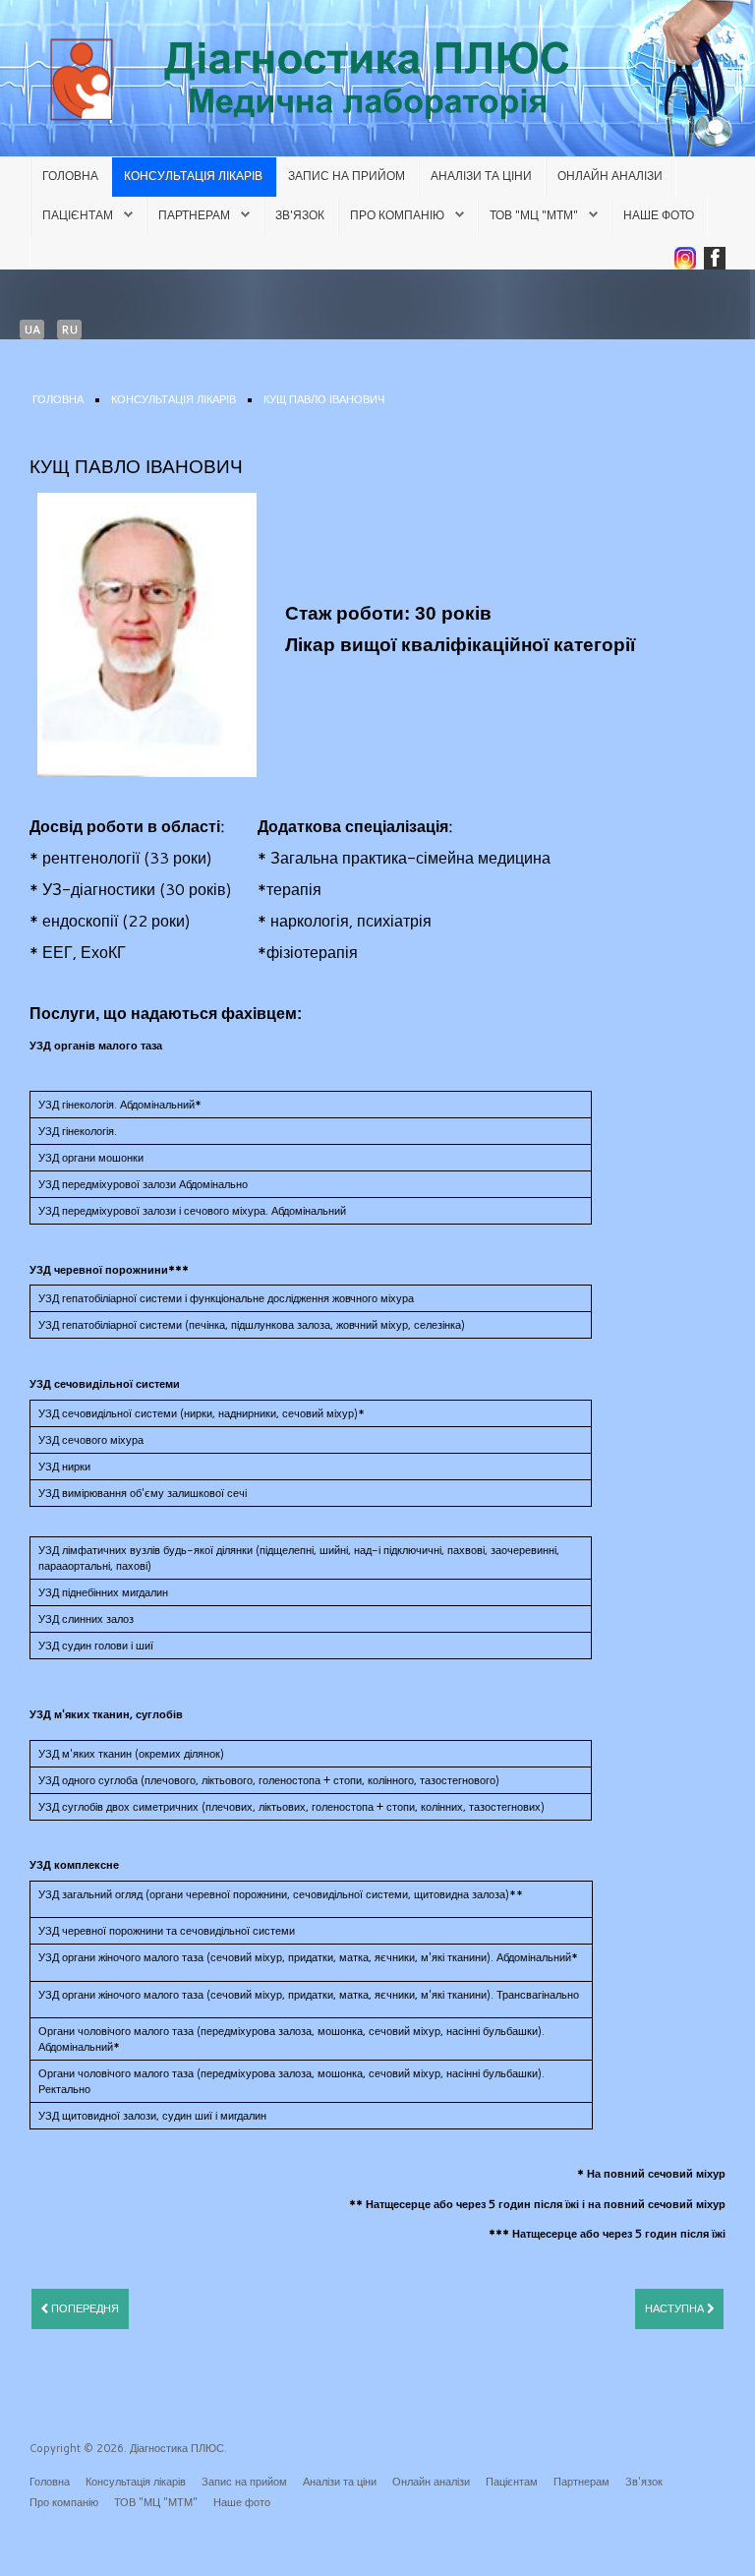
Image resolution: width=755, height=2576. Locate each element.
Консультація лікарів (193, 176)
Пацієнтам (78, 215)
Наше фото (659, 215)
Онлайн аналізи (610, 176)
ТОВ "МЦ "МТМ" (534, 215)
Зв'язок (300, 215)
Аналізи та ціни (481, 176)
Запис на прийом (347, 176)
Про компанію (397, 215)
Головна (70, 176)
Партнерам (194, 215)
